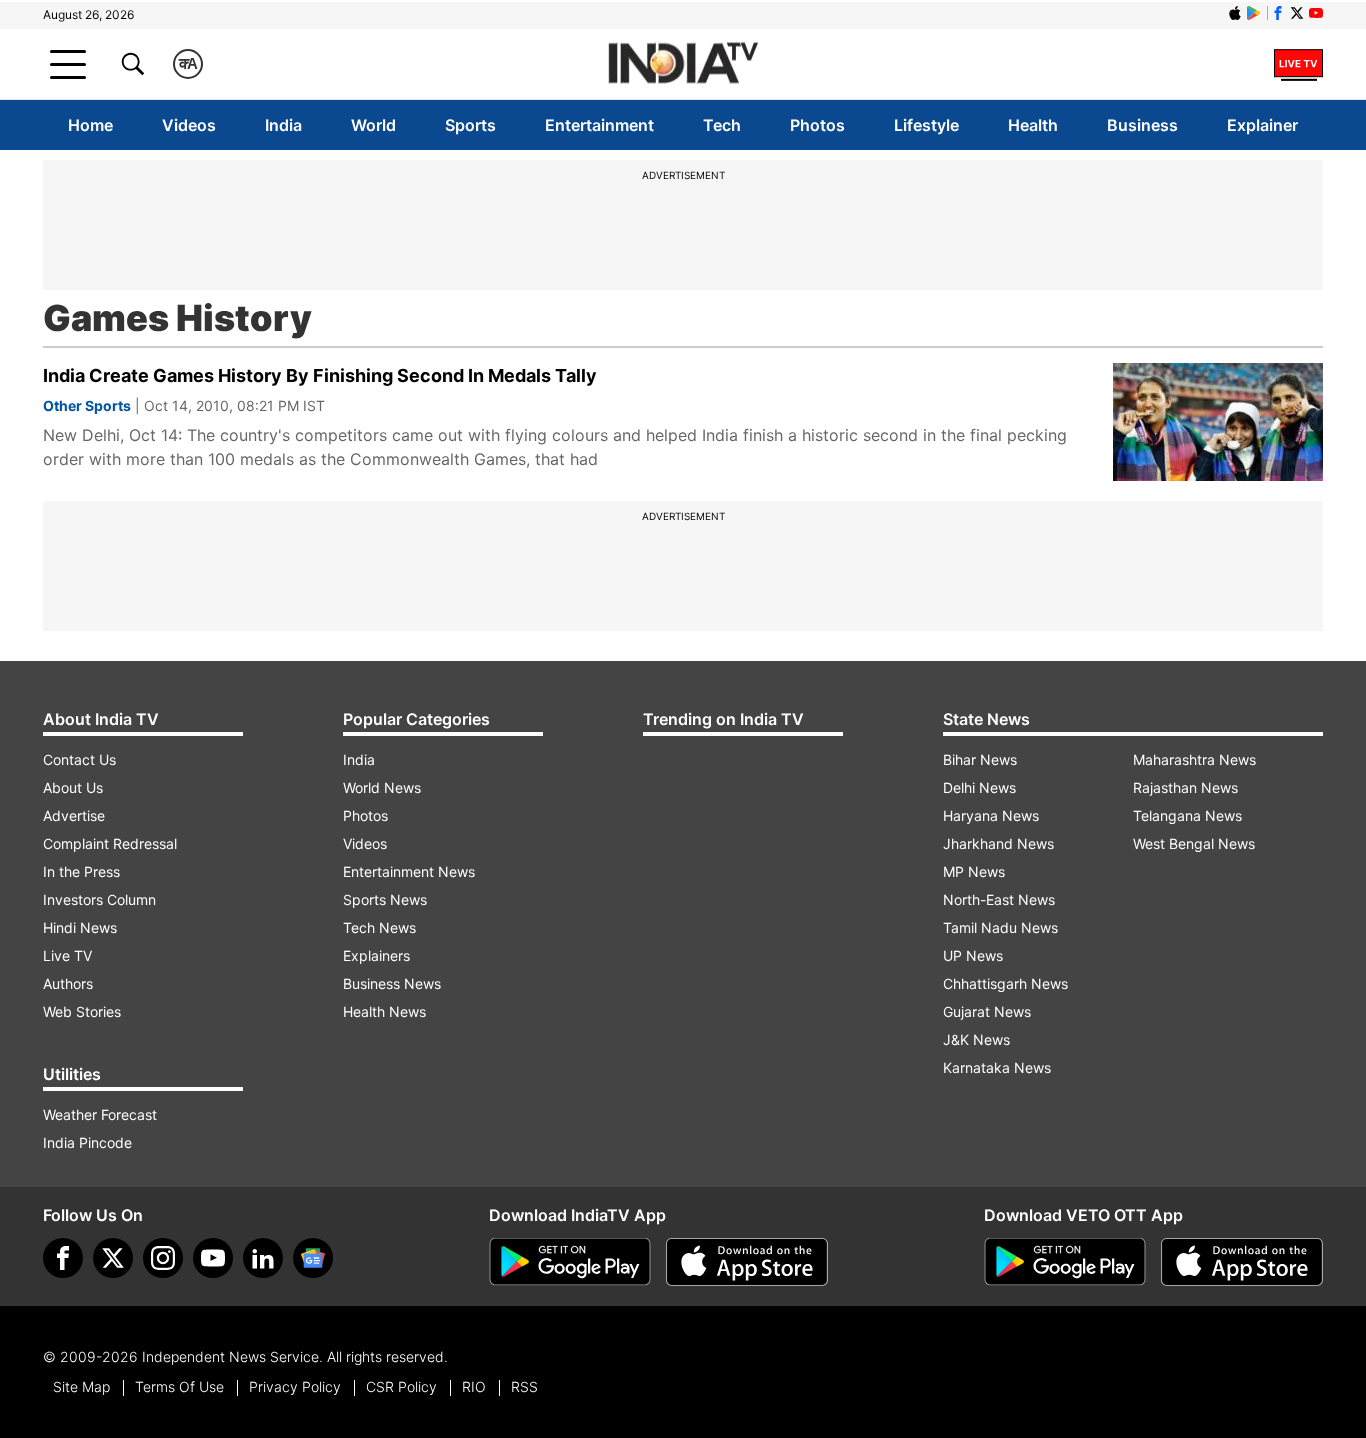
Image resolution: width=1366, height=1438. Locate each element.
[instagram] (163, 1258)
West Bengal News (1194, 843)
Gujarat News (987, 1011)
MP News (974, 871)
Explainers (376, 955)
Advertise (74, 815)
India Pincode (87, 1142)
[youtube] (213, 1258)
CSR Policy (401, 1386)
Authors (68, 983)
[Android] (1254, 13)
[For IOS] (1242, 1262)
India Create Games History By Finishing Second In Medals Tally (320, 375)
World (373, 125)
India (283, 125)
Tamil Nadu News (1000, 927)
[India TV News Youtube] (1316, 13)
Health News (384, 1011)
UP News (973, 955)
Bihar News (980, 759)
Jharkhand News (998, 843)
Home (90, 125)
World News (382, 787)
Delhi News (979, 787)
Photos (817, 125)
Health (1033, 125)
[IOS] (1235, 13)
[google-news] (313, 1258)
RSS (524, 1386)
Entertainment (599, 125)
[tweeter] (113, 1258)
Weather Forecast (100, 1114)
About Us (73, 787)
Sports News (385, 899)
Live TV (67, 955)
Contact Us (79, 759)
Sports (470, 125)
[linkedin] (263, 1258)
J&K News (976, 1039)
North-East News (999, 899)
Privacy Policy (295, 1386)
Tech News (379, 927)
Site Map (81, 1386)
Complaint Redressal (110, 843)
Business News (392, 983)
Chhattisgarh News (1005, 983)
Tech (722, 125)
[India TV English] (683, 64)
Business (1142, 125)
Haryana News (991, 815)
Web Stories (82, 1011)
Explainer (1262, 125)
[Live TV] (1298, 64)
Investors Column (99, 899)
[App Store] (747, 1262)
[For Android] (1065, 1262)
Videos (189, 125)
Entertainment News (409, 871)
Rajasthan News (1185, 787)
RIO (474, 1386)
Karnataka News (997, 1067)
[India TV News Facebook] (1278, 13)
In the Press (81, 871)
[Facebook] (63, 1258)
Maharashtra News (1194, 759)
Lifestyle (926, 125)
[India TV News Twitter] (1297, 13)
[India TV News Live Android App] (570, 1262)
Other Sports (87, 405)
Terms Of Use (179, 1386)
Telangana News (1187, 815)
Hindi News (80, 927)
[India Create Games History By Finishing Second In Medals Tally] (1218, 422)
